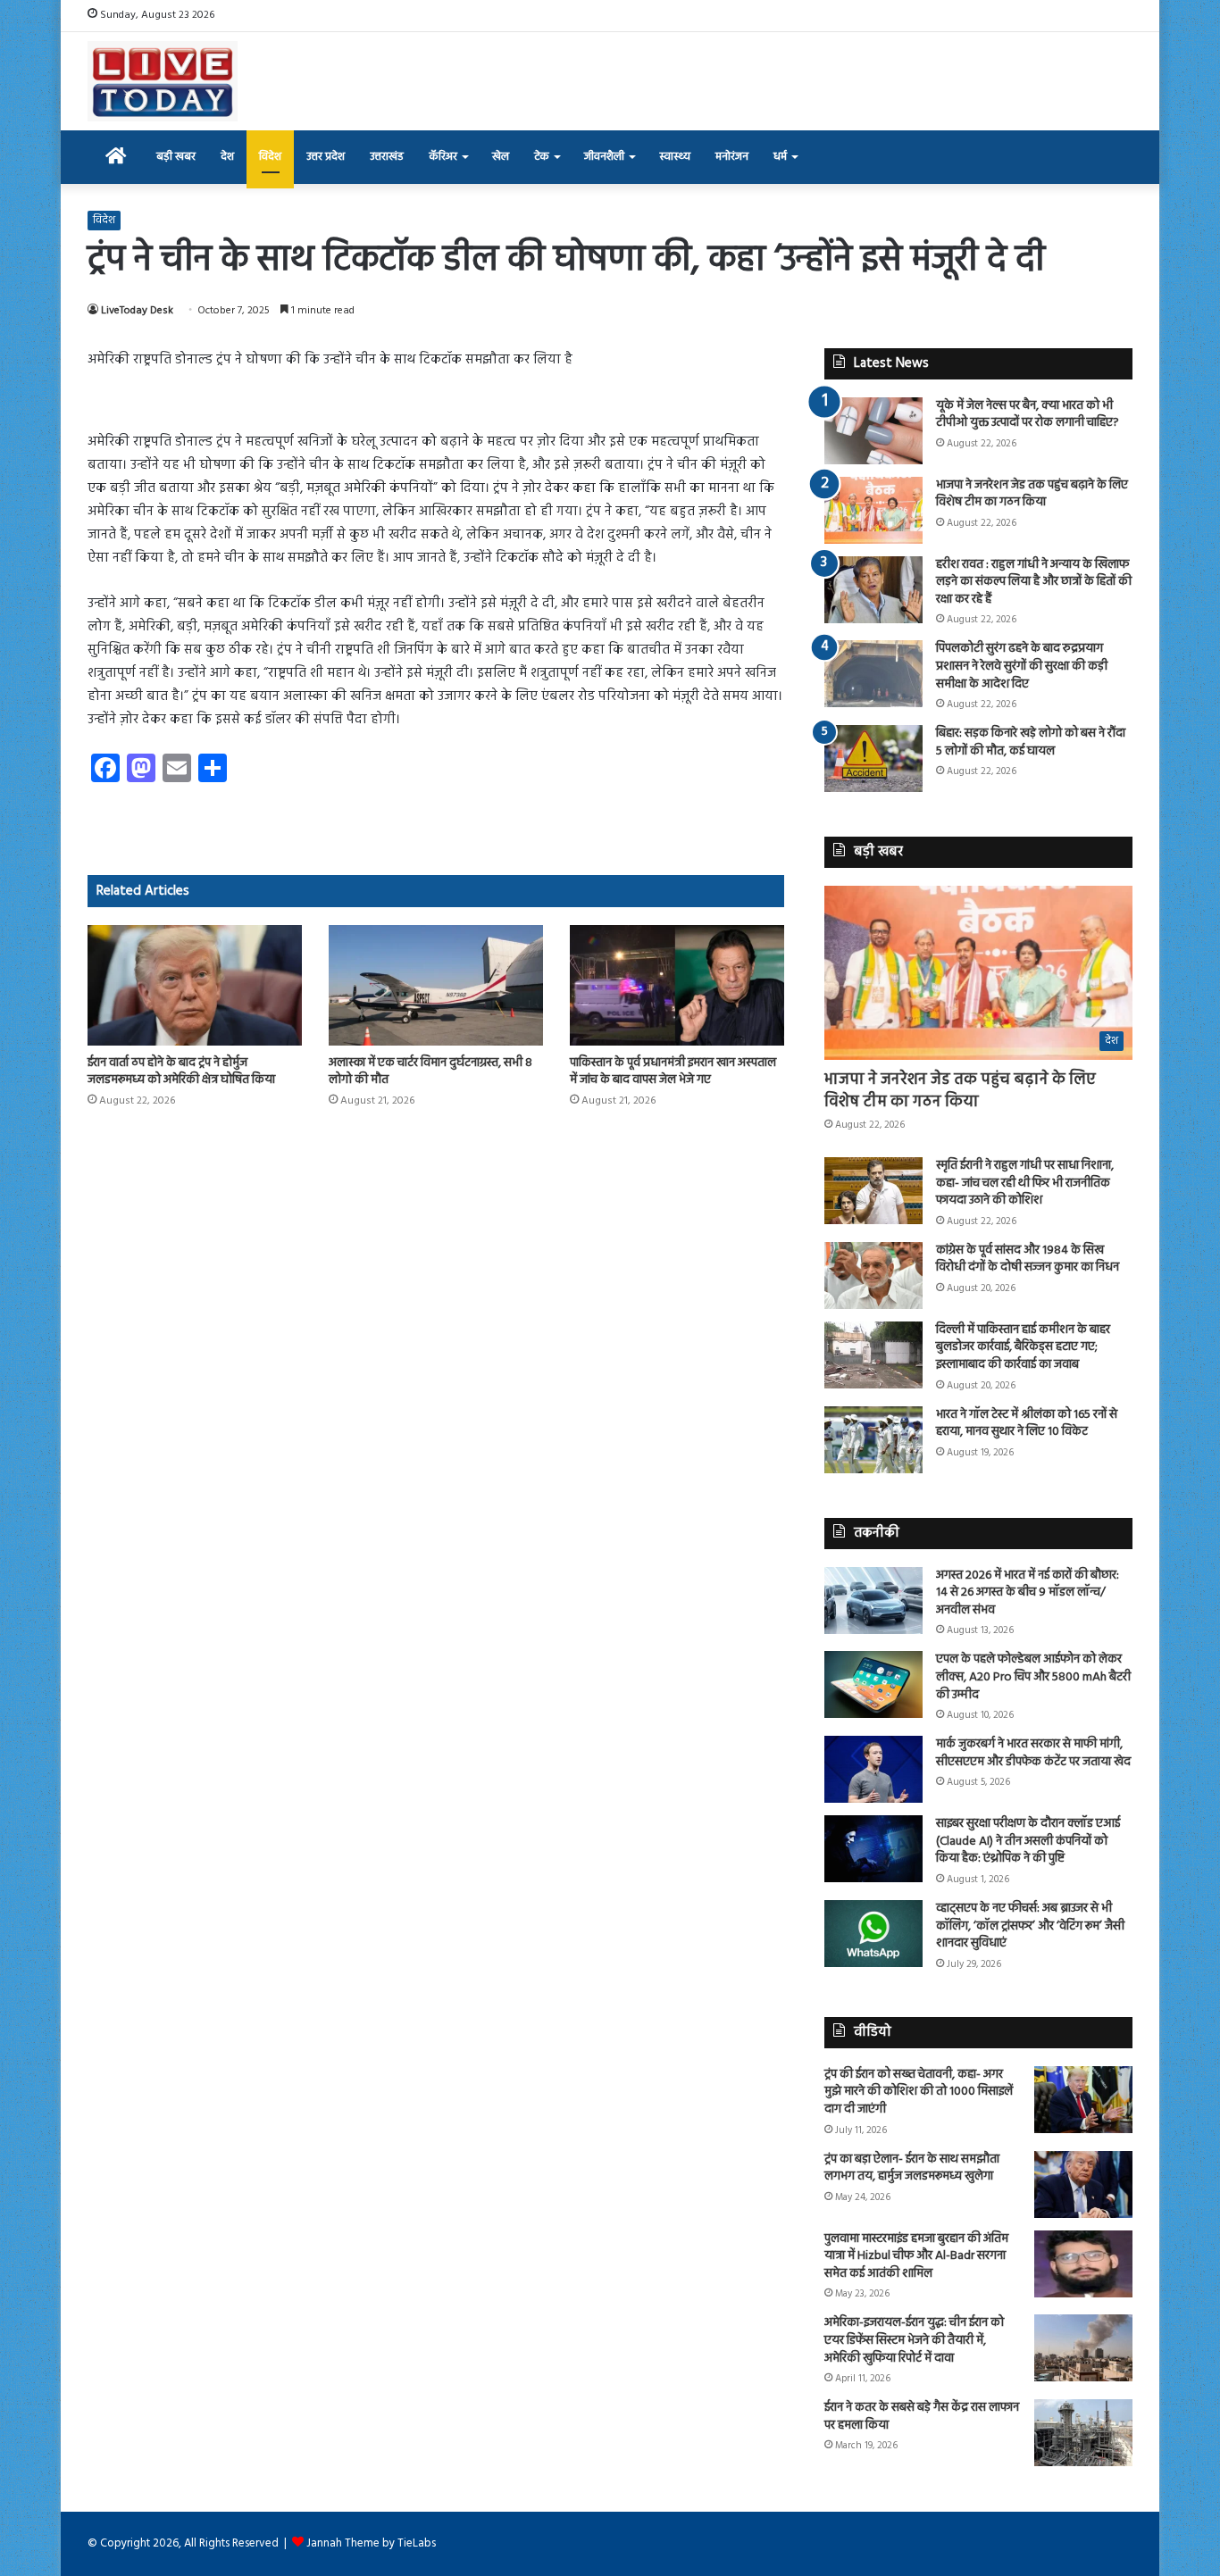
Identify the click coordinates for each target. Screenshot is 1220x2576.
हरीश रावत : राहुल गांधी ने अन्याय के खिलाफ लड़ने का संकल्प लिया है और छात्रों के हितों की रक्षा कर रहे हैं (1034, 582)
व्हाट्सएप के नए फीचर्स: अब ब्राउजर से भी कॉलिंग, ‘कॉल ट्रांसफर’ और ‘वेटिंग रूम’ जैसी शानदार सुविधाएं (1030, 1926)
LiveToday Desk (137, 311)
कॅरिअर (443, 157)
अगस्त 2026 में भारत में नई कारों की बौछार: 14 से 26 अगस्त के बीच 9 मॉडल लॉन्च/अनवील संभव (1028, 1593)
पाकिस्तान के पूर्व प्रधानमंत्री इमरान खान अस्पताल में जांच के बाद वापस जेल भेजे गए (673, 1071)
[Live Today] (163, 81)
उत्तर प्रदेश (326, 157)
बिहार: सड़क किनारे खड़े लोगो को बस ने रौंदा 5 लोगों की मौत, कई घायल (1031, 742)
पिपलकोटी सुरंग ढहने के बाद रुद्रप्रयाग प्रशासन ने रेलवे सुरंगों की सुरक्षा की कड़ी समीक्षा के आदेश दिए (1022, 666)
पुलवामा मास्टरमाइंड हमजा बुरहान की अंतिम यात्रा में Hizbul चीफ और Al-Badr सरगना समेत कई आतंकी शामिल (916, 2256)
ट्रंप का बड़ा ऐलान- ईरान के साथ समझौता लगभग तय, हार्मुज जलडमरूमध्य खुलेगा (912, 2168)
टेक (542, 157)
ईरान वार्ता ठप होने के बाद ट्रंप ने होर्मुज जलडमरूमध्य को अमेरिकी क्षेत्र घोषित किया (181, 1071)
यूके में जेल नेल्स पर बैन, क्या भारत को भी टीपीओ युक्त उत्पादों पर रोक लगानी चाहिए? (1028, 415)
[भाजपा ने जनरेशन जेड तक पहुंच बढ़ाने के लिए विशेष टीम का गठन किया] (873, 510)
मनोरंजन (732, 157)
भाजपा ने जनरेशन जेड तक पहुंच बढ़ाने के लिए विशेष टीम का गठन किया (1032, 494)
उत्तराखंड (387, 157)
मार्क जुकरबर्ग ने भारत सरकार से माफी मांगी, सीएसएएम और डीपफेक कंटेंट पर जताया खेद (1033, 1753)
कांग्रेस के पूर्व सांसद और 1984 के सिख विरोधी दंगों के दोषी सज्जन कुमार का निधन (1028, 1259)
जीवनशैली (604, 157)
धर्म (780, 157)
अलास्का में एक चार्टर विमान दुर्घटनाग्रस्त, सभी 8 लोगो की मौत (430, 1071)
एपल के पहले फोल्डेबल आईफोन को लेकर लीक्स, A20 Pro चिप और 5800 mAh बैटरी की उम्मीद (1033, 1677)
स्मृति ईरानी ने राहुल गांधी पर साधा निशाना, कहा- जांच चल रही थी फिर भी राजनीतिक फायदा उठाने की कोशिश (1025, 1183)
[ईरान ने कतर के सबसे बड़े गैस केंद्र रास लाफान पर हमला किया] (1083, 2433)
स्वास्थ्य (675, 157)
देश (227, 157)
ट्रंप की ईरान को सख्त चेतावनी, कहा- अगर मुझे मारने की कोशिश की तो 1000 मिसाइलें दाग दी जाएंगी (919, 2092)
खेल (501, 157)
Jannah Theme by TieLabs (371, 2543)
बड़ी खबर (176, 157)
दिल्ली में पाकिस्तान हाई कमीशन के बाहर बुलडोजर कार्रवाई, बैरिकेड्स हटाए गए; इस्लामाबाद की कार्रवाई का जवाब (1023, 1347)
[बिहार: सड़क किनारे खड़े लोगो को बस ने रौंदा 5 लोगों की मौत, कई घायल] (873, 759)
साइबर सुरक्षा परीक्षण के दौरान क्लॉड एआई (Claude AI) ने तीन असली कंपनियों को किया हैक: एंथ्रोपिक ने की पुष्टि (1028, 1841)
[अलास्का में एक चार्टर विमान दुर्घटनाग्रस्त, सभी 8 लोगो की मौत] (436, 985)
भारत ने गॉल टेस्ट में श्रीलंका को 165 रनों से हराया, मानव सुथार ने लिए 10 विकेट (1027, 1424)
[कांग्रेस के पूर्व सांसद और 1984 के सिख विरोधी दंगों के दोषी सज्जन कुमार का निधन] (873, 1275)
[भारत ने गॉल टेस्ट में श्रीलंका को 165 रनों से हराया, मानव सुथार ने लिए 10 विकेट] (873, 1440)
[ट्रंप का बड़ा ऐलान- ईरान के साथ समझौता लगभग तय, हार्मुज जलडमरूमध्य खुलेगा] (1083, 2184)
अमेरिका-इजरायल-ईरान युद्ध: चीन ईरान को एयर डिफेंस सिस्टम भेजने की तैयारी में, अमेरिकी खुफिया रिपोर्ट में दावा (914, 2340)
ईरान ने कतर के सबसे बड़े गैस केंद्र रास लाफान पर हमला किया (922, 2417)
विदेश (270, 157)
